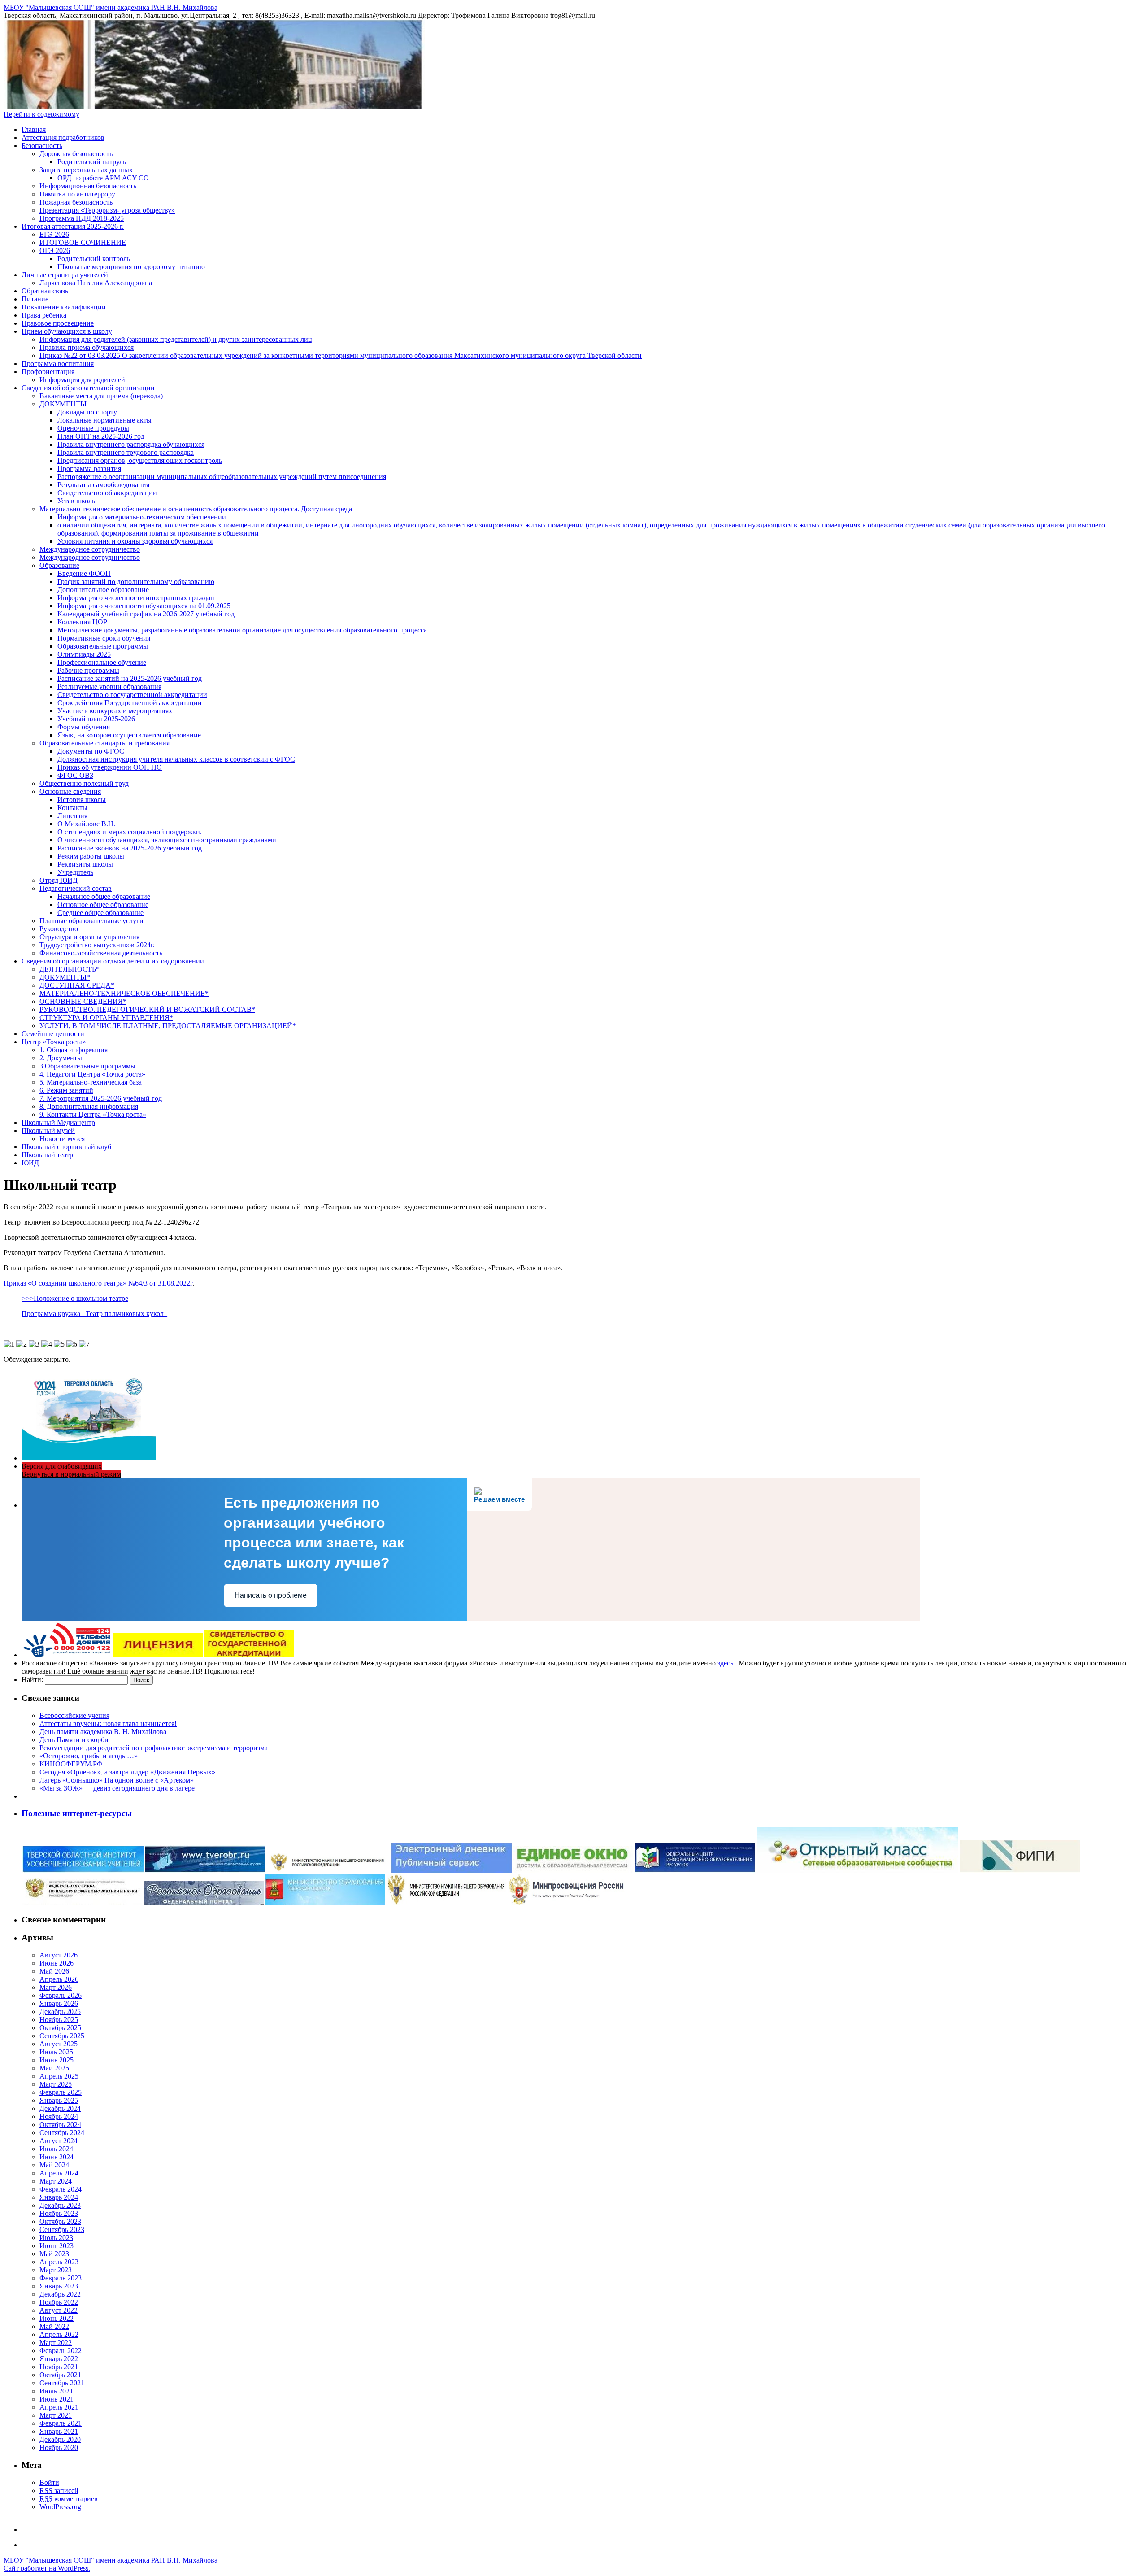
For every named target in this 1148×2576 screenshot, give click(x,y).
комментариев (69, 2499)
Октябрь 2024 (60, 2125)
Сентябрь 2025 (62, 2036)
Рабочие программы (88, 670)
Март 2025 (56, 2084)
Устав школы (77, 501)
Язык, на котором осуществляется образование (129, 735)
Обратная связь (45, 291)
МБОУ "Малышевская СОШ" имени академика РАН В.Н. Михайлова (111, 7)
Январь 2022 (59, 2359)
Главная (34, 129)
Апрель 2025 (59, 2076)
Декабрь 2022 (60, 2294)
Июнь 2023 (57, 2246)
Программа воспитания (58, 364)
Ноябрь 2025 (59, 2020)
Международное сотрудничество (90, 549)
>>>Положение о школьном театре (75, 1298)
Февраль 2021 (61, 2423)
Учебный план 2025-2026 (96, 719)
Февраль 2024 (61, 2189)
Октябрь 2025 (60, 2028)
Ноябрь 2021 (59, 2367)
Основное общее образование (103, 904)
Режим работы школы (91, 856)
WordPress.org (60, 2507)
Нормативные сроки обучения (104, 638)
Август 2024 (59, 2141)
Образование (59, 565)
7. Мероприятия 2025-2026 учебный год (101, 1098)
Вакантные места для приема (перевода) (101, 396)
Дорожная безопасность (76, 154)
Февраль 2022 (61, 2351)
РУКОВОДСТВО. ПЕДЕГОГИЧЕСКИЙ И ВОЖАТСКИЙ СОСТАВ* (147, 1009)
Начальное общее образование (104, 896)
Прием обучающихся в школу (67, 331)
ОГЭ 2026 (55, 251)
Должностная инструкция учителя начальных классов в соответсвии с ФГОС (176, 759)
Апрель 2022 (59, 2334)
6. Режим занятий (66, 1090)
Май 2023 (54, 2254)
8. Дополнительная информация (89, 1106)
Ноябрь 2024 (59, 2116)
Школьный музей (48, 1131)
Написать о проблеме (271, 1595)
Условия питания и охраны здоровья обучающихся (135, 541)
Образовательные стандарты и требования (104, 743)
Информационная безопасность (88, 186)
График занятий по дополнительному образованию (136, 582)
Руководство (59, 929)
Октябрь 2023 (60, 2221)
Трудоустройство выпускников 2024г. (97, 945)
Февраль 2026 (61, 1995)
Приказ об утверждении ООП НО (110, 767)
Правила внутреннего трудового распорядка (126, 452)
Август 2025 (59, 2044)
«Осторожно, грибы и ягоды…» (89, 1756)
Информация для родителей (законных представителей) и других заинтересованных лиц (176, 339)
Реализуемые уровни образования (109, 686)
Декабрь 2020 (60, 2439)
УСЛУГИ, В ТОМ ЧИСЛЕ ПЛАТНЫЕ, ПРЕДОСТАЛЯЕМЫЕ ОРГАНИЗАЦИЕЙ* (168, 1026)
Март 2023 (56, 2270)
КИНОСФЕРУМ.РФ (71, 1764)
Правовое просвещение (58, 323)
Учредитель (75, 872)
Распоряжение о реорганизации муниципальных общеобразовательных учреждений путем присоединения (222, 477)
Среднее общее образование (100, 913)
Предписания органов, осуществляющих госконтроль (140, 460)
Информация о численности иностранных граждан (136, 598)
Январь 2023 (59, 2286)
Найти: (32, 1680)
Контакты (72, 808)
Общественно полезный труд (84, 783)
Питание (35, 299)
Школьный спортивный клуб (66, 1147)
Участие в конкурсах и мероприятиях (115, 711)
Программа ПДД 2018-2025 (82, 218)
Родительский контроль (94, 259)
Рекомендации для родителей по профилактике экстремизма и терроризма (154, 1748)
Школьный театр (47, 1155)
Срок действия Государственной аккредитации (130, 703)
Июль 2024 (56, 2149)
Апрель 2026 (59, 1979)
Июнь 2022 (57, 2318)
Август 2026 (59, 1955)
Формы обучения (84, 727)
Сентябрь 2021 (62, 2383)
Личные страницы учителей (65, 275)
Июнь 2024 (57, 2157)
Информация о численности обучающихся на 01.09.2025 (144, 606)
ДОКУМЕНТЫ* (65, 977)
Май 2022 (54, 2326)
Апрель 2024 (59, 2173)
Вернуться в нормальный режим (71, 1474)
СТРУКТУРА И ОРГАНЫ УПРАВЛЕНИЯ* (106, 1018)
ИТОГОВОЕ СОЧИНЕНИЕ (83, 242)
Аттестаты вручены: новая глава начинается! (108, 1724)
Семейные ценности (53, 1034)
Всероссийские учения (74, 1715)
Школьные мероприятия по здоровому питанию (131, 267)
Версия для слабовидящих (62, 1466)
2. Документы (61, 1058)
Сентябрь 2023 (62, 2229)
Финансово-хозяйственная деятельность (101, 953)
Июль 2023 (56, 2238)
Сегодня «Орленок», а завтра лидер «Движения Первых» (127, 1772)
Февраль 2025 (61, 2092)
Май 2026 (54, 1971)
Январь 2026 (59, 2003)
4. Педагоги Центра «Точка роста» (92, 1074)
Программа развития (89, 469)
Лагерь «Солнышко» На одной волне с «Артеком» (117, 1780)
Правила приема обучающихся (87, 347)
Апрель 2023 (59, 2262)
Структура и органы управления (89, 937)
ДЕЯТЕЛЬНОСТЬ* (70, 969)
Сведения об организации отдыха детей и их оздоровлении (113, 961)
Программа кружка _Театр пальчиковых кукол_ (94, 1314)
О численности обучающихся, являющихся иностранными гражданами (167, 840)
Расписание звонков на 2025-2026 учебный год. (130, 848)
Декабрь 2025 (60, 2012)
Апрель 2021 (59, 2407)
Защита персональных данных (86, 170)
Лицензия (72, 816)
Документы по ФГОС (91, 751)
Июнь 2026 (57, 1963)
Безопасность (42, 146)
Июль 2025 (56, 2052)
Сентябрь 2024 (62, 2133)
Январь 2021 (59, 2431)
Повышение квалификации (64, 307)
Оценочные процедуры (93, 428)
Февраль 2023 (61, 2278)
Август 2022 (59, 2310)
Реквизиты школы (85, 864)
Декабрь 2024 (60, 2108)
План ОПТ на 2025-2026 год (101, 436)
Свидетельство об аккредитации (107, 493)
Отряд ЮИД (59, 880)
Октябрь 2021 (60, 2375)
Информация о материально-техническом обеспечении (142, 517)
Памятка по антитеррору (77, 194)
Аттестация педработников (63, 137)
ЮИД (30, 1163)
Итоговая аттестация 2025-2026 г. (73, 226)
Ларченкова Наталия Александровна (96, 283)
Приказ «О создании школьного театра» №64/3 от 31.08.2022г (98, 1283)
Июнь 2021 (57, 2399)
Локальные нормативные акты (104, 420)
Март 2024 (56, 2181)
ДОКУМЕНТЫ (63, 404)
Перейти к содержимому (41, 114)
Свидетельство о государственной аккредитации (132, 695)
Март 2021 (56, 2415)
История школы (82, 800)
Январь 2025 (59, 2100)
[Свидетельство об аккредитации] (249, 1655)
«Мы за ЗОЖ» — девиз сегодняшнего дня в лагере (117, 1788)
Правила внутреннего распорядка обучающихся (131, 444)
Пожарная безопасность (76, 202)
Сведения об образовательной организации (88, 388)
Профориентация (48, 372)
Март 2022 (56, 2343)
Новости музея (62, 1139)
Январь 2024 (59, 2197)
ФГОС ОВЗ (75, 775)
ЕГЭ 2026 (54, 234)
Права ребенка (44, 315)
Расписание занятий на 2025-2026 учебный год (130, 678)
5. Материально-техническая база (91, 1082)
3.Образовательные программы (87, 1066)
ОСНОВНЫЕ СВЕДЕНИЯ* (83, 1001)
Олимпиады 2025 (84, 654)
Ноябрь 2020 (59, 2447)
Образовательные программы (103, 646)
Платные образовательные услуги (91, 921)
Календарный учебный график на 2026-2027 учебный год (146, 614)
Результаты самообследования (103, 485)
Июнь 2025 (57, 2060)
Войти (49, 2482)
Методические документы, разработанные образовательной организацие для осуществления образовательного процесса (242, 630)
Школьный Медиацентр (58, 1122)
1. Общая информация (74, 1050)
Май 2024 (54, 2165)
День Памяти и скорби (74, 1740)
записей (59, 2491)
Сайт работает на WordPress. (47, 2568)
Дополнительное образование (103, 590)
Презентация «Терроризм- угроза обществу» (107, 210)
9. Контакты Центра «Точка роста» (93, 1114)
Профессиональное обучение (102, 662)
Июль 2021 (56, 2391)
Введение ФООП (84, 573)
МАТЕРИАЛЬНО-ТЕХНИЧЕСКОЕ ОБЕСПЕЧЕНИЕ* (124, 993)
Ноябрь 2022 (59, 2302)
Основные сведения (70, 791)
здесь (725, 1663)
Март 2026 (56, 1987)
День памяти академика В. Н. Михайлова (103, 1732)
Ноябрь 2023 (59, 2213)
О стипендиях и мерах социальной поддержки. (130, 832)
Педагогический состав (76, 888)
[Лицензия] (158, 1655)
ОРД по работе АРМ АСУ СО (103, 178)
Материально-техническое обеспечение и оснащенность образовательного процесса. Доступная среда (196, 509)
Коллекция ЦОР (82, 622)
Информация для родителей (82, 380)
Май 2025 (54, 2068)
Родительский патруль (92, 162)
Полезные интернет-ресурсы (77, 1813)
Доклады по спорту (87, 412)
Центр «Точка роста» (54, 1042)
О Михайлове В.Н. (86, 824)
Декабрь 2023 (60, 2205)
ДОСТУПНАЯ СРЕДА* (77, 985)
